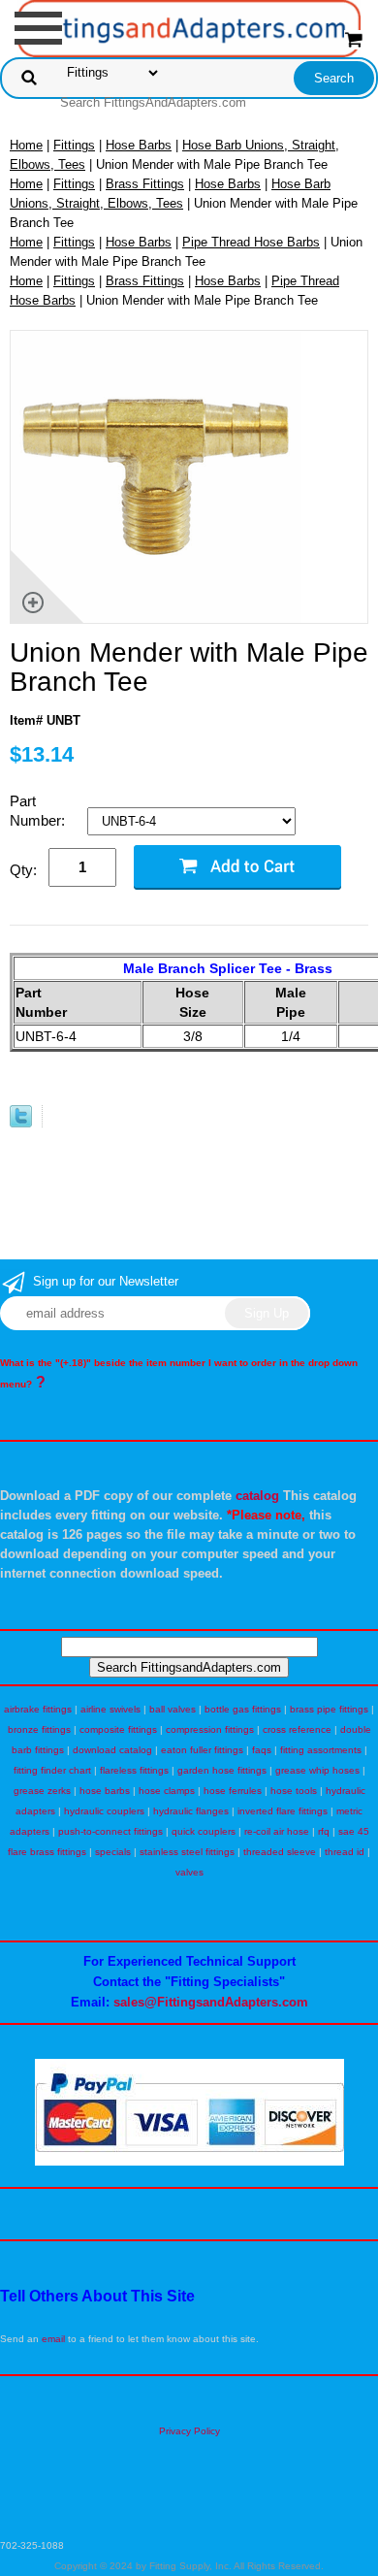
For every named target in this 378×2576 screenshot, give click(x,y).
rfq (324, 1831)
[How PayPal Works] (189, 2162)
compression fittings (210, 1729)
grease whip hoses (317, 1770)
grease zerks (42, 1791)
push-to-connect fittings (110, 1831)
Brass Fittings (145, 184)
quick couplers (204, 1831)
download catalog (112, 1750)
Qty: (23, 870)
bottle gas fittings (243, 1709)
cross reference (297, 1729)
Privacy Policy (189, 2431)
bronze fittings (39, 1729)
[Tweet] (21, 1123)
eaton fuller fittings (202, 1750)
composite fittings (118, 1729)
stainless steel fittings (187, 1852)
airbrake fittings (38, 1709)
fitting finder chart (52, 1770)
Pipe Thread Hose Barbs (251, 242)
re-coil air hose (277, 1831)
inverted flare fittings (283, 1811)
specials (113, 1852)
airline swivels (110, 1709)
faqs (262, 1750)
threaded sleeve (280, 1852)
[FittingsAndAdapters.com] (189, 28)
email (53, 2339)
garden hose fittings (222, 1770)
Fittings (74, 145)
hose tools (294, 1791)
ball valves (173, 1709)
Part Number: (39, 811)
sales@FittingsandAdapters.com (211, 2002)
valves (189, 1872)
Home (26, 145)
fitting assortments (321, 1750)
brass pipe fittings (329, 1709)
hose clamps (167, 1791)
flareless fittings (134, 1770)
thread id (345, 1852)
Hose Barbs (139, 145)
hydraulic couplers (104, 1811)
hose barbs (105, 1791)
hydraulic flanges (191, 1811)
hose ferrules (233, 1791)
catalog (257, 1496)
